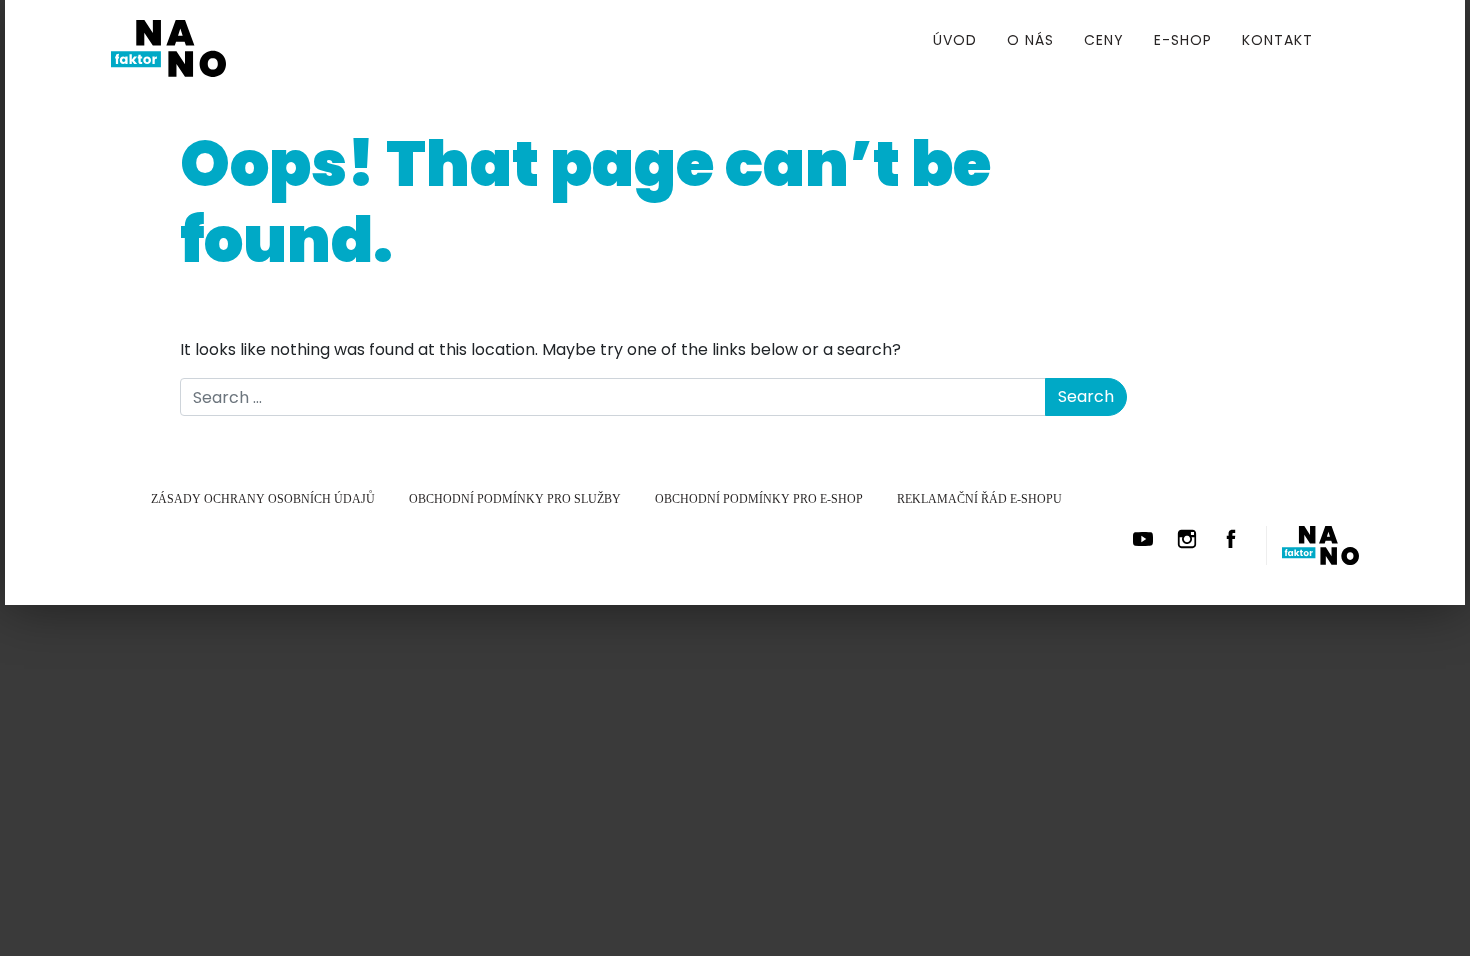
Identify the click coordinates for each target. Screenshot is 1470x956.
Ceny (1104, 40)
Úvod (955, 40)
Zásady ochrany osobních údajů (263, 499)
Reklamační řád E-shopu (979, 499)
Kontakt (1277, 40)
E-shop (1183, 40)
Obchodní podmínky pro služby (515, 499)
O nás (1030, 40)
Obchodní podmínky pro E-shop (759, 499)
